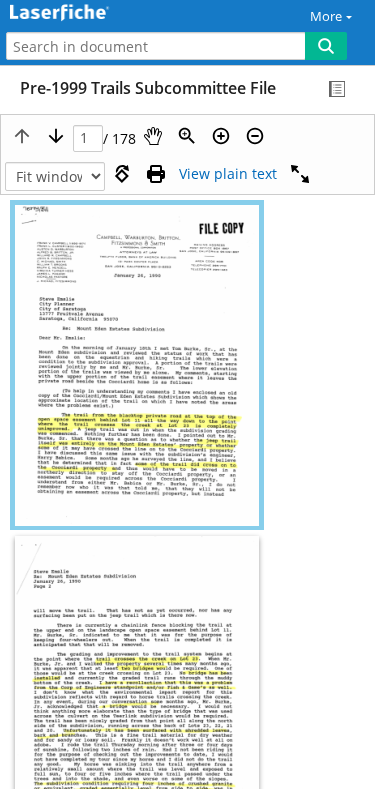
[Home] (85, 13)
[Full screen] (300, 174)
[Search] (326, 46)
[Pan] (153, 136)
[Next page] (56, 136)
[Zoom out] (255, 136)
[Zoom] (187, 136)
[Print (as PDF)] (156, 174)
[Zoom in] (221, 136)
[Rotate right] (122, 174)
